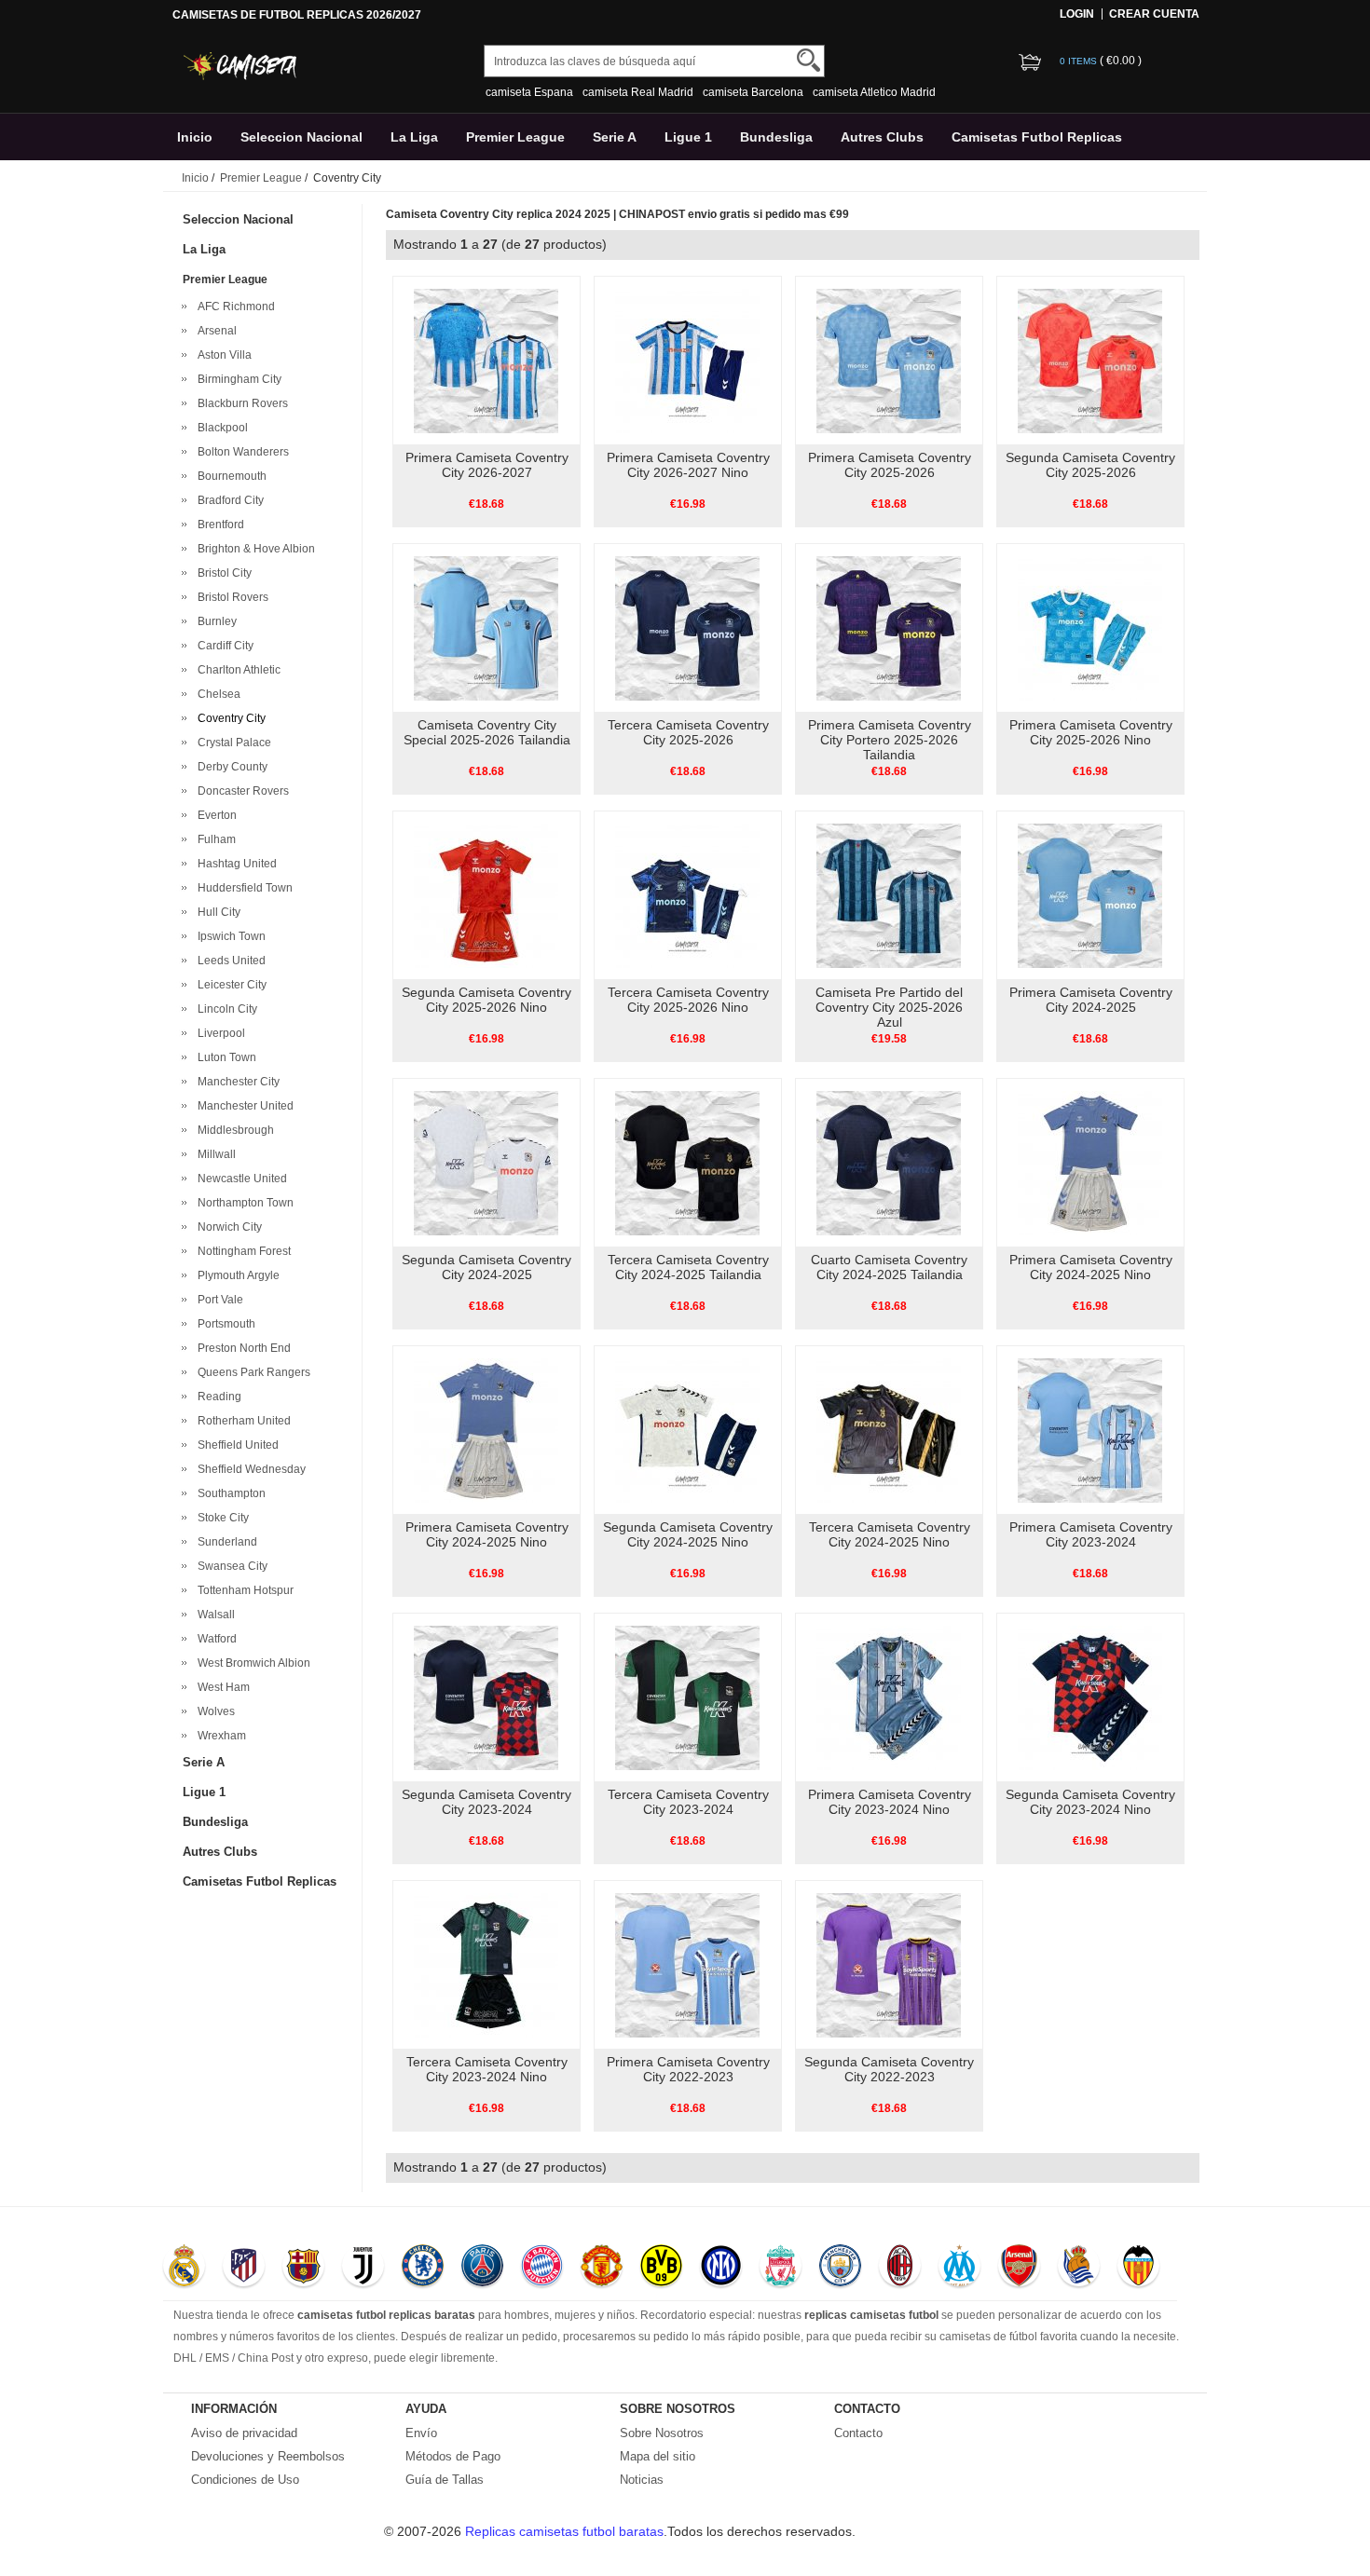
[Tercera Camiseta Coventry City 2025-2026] (687, 627)
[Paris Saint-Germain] (482, 2268)
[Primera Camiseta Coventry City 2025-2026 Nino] (1090, 627)
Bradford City (228, 500)
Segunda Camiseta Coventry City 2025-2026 (1090, 465)
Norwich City (227, 1227)
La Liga (414, 137)
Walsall (213, 1615)
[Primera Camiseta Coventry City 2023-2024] (1090, 1429)
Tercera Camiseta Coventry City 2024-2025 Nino (890, 1534)
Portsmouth (224, 1324)
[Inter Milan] (721, 2268)
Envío (421, 2433)
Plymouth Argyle (236, 1275)
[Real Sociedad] (1079, 2268)
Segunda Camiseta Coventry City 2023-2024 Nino (1090, 1802)
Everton (214, 815)
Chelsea (216, 694)
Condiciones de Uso (245, 2480)
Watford (214, 1639)
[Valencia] (1138, 2268)
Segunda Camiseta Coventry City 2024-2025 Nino (688, 1534)
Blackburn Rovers (240, 403)
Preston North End (241, 1348)
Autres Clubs (882, 137)
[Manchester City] (840, 2268)
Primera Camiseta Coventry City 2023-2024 (1091, 1534)
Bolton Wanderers (240, 452)
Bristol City (222, 573)
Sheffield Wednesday (249, 1469)
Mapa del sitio (658, 2456)
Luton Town (224, 1057)
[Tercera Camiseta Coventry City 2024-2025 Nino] (889, 1429)
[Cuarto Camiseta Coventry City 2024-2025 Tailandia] (889, 1162)
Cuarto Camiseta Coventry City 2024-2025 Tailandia (889, 1267)
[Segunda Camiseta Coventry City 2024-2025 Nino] (687, 1429)
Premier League (515, 137)
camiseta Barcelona (753, 92)
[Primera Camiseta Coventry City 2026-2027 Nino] (687, 360)
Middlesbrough (233, 1130)
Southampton (229, 1493)
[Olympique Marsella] (959, 2268)
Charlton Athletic (236, 670)
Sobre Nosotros (662, 2433)
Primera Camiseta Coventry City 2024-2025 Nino (1091, 1267)
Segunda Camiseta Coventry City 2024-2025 (486, 1267)
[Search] (808, 60)
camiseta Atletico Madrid (874, 92)
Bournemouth (229, 476)
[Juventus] (363, 2268)
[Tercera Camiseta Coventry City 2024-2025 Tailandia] (687, 1162)
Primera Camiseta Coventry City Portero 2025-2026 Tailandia (890, 740)
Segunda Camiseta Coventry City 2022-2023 (889, 2069)
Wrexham (219, 1736)
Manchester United (243, 1106)
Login (1077, 14)
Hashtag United (234, 864)
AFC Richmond (233, 307)
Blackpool (220, 428)
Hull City (216, 912)
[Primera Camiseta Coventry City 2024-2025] (1090, 894)
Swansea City (230, 1566)
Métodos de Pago (453, 2456)
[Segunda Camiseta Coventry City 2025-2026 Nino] (486, 894)
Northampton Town (243, 1203)
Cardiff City (223, 646)
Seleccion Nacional (301, 137)
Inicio (195, 137)
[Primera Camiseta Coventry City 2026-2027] (486, 360)
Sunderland (225, 1542)
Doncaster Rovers (240, 791)
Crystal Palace (232, 743)
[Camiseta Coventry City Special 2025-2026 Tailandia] (486, 627)
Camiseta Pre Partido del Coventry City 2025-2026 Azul (889, 1007)
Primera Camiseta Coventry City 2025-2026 (890, 465)
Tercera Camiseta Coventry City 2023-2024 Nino (487, 2069)
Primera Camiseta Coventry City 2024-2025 (1091, 1000)
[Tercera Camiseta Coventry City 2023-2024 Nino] (486, 1964)
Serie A (615, 137)
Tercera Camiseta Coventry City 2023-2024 (688, 1802)
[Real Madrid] (184, 2268)
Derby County (230, 767)
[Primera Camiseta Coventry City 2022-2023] (687, 1964)
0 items (1080, 61)
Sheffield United (235, 1445)
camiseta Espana (529, 92)
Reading (217, 1397)
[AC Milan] (900, 2268)
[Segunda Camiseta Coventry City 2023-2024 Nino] (1090, 1697)
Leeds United (229, 961)
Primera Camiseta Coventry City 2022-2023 (688, 2069)
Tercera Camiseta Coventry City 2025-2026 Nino (688, 1000)
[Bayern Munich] (542, 2268)
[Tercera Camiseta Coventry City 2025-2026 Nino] (687, 894)
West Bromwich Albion (251, 1663)
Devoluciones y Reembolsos (268, 2456)
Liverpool (219, 1033)
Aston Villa (222, 355)
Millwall (214, 1154)
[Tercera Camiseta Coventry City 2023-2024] (687, 1697)
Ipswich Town (229, 936)
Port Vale (218, 1300)
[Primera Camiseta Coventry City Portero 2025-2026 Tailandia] (889, 627)
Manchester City (236, 1082)
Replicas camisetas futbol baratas (564, 2531)
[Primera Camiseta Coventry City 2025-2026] (889, 360)
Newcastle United (240, 1179)
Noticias (642, 2480)
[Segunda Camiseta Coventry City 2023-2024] (486, 1697)
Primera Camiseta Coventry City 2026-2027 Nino (688, 465)
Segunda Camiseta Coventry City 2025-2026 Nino (486, 1000)
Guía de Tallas (445, 2480)
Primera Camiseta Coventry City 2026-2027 (487, 465)
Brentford (218, 525)
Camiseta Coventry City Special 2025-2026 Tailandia (487, 732)
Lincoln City (225, 1009)
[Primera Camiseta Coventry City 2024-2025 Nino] (1090, 1162)
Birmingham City (237, 379)
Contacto (858, 2433)
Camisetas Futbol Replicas (1037, 137)
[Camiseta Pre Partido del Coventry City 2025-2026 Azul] (889, 894)
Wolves (213, 1711)
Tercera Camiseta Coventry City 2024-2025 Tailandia (688, 1267)
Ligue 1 (688, 137)
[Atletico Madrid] (244, 2268)
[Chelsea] (423, 2268)
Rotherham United (241, 1421)
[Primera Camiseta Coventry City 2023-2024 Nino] (889, 1697)
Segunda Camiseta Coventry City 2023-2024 (486, 1802)
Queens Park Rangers (251, 1372)
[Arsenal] (1019, 2268)
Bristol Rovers (230, 597)
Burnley (214, 621)
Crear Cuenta (1154, 14)
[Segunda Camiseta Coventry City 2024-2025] (486, 1162)
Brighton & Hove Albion (253, 549)
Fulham (214, 839)
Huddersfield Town (242, 888)
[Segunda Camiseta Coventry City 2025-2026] (1090, 360)
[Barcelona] (303, 2268)
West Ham (221, 1687)
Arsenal (214, 331)
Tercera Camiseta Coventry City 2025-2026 (688, 732)
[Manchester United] (602, 2268)
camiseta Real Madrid (638, 92)
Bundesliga (776, 137)
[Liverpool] (781, 2268)
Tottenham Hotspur (243, 1590)
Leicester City (229, 985)
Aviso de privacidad (244, 2433)
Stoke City (220, 1518)
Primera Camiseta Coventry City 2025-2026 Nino (1091, 732)
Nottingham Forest (241, 1251)
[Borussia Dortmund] (661, 2268)
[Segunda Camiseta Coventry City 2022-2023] (889, 1964)
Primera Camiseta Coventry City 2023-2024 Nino (890, 1802)
